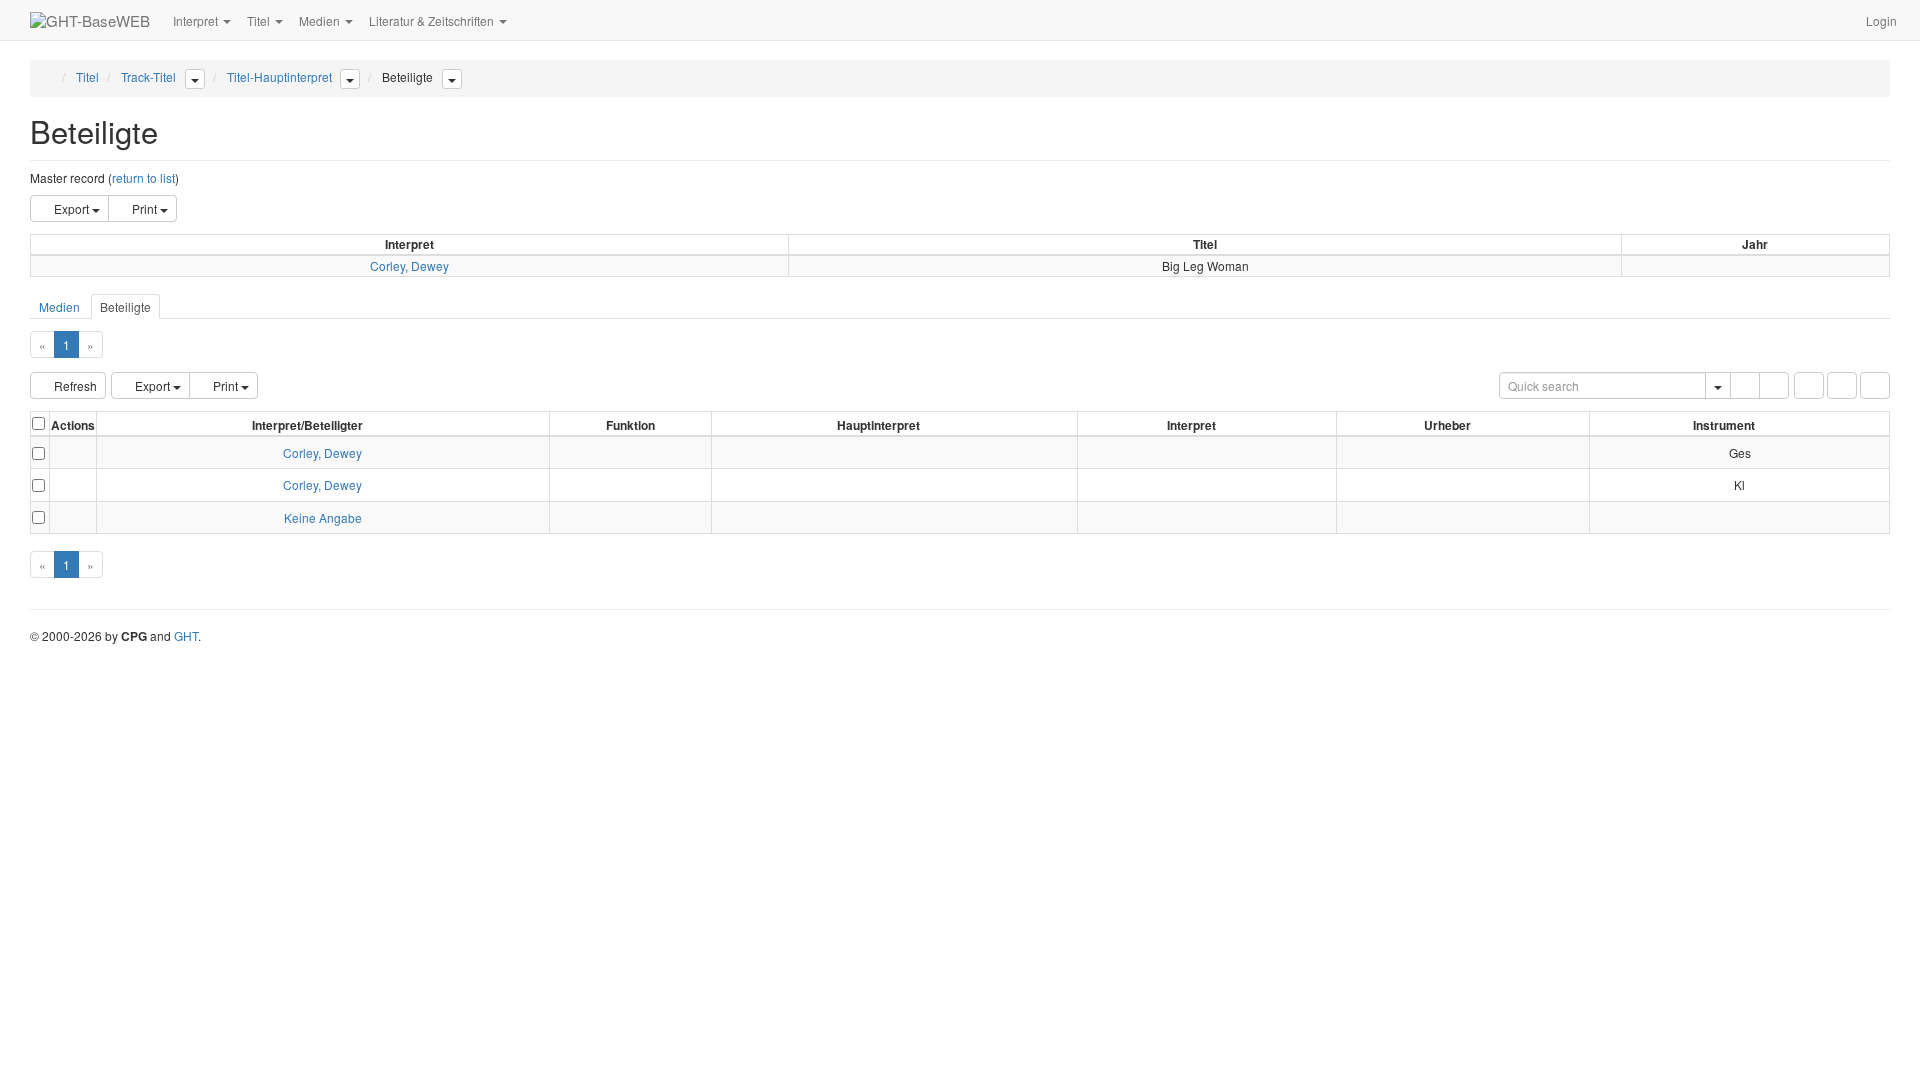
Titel (87, 76)
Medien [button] (321, 20)
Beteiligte (125, 306)
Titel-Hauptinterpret (279, 76)
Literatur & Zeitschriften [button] (433, 20)
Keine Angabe (323, 517)
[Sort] (1842, 385)
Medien (59, 306)
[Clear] (1774, 385)
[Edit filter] (1809, 385)
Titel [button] (260, 20)
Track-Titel (148, 76)
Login (1881, 20)
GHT (186, 635)
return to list (143, 177)
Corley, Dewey (409, 265)
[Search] (1745, 385)
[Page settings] (1875, 385)
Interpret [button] (197, 20)
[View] (73, 452)
